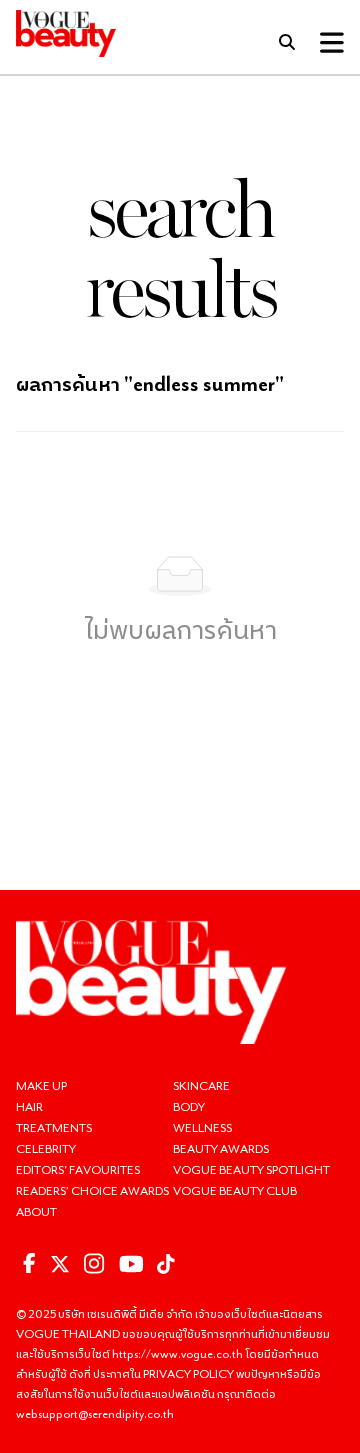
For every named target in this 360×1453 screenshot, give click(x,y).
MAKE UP (41, 1085)
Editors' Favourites (78, 1169)
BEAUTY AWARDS (221, 1148)
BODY (189, 1106)
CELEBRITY (46, 1148)
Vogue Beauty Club (235, 1190)
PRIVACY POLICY (189, 1373)
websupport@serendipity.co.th (95, 1413)
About (36, 1211)
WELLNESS (202, 1127)
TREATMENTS (54, 1127)
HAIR (29, 1106)
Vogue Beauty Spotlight (251, 1169)
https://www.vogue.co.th (178, 1353)
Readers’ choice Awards (92, 1190)
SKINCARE (201, 1085)
